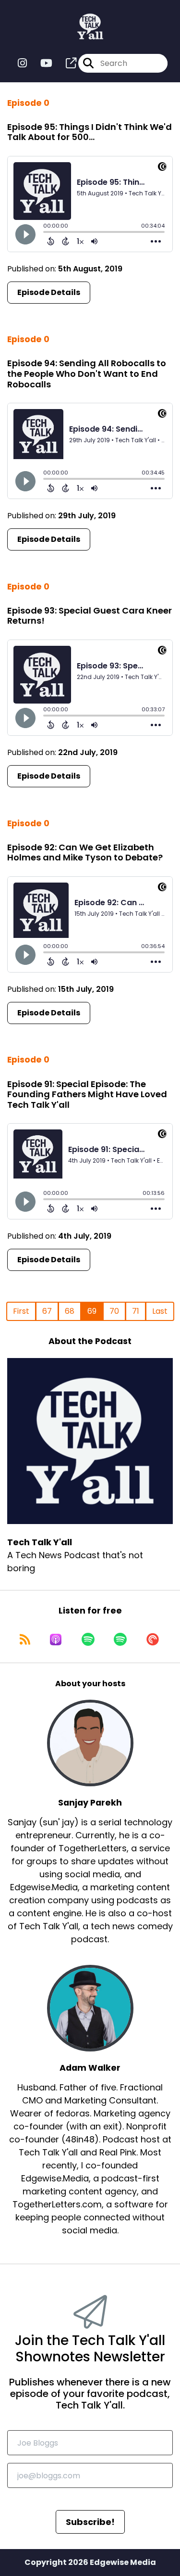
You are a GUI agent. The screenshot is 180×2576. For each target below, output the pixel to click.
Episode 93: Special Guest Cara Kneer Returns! (90, 616)
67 (47, 1311)
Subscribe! (90, 2522)
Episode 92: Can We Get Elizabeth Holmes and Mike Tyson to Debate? (85, 852)
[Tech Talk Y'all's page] (65, 63)
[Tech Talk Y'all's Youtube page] (41, 63)
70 (114, 1311)
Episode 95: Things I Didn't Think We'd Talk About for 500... (90, 132)
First (21, 1311)
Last (160, 1311)
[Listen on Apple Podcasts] (56, 1640)
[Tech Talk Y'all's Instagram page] (22, 63)
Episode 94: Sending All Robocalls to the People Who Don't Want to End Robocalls (87, 373)
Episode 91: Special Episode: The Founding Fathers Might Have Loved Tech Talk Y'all (87, 1094)
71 (136, 1311)
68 (70, 1311)
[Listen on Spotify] (88, 1640)
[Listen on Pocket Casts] (153, 1640)
